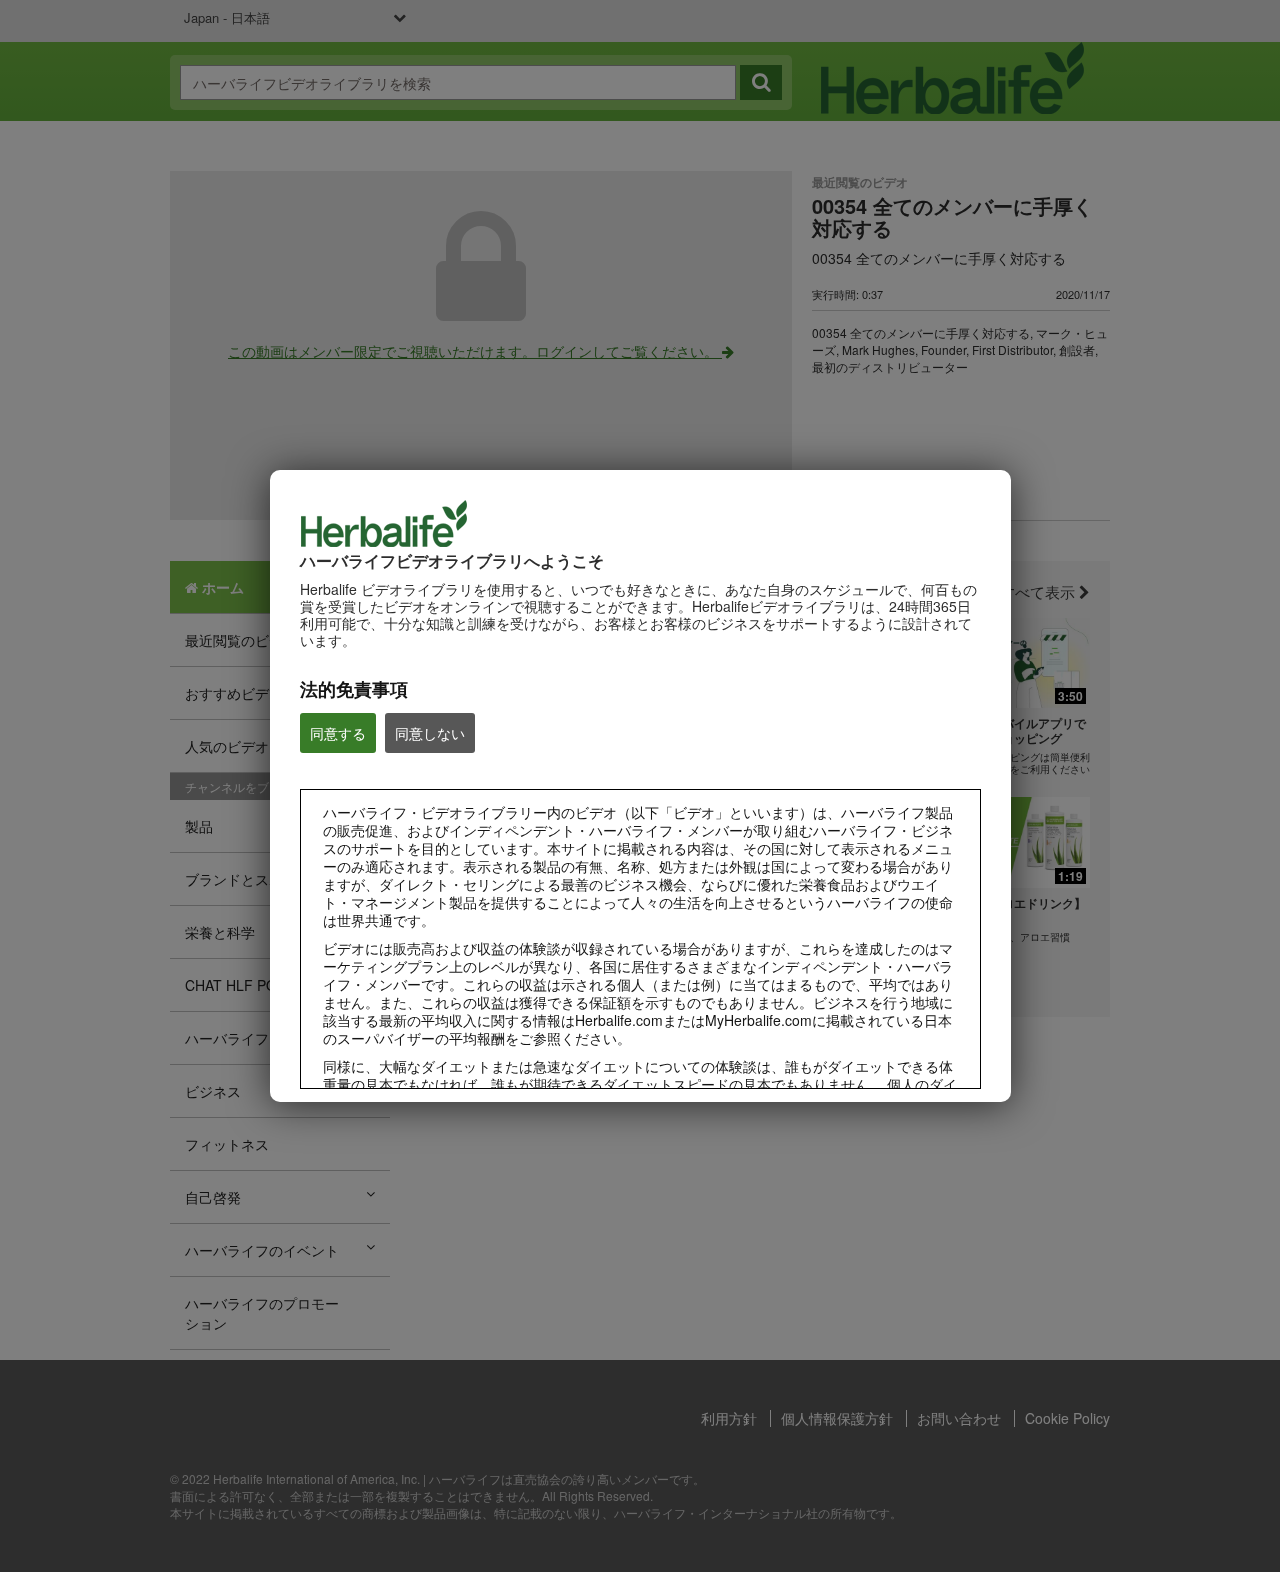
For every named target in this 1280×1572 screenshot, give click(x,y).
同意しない (430, 733)
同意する (338, 733)
